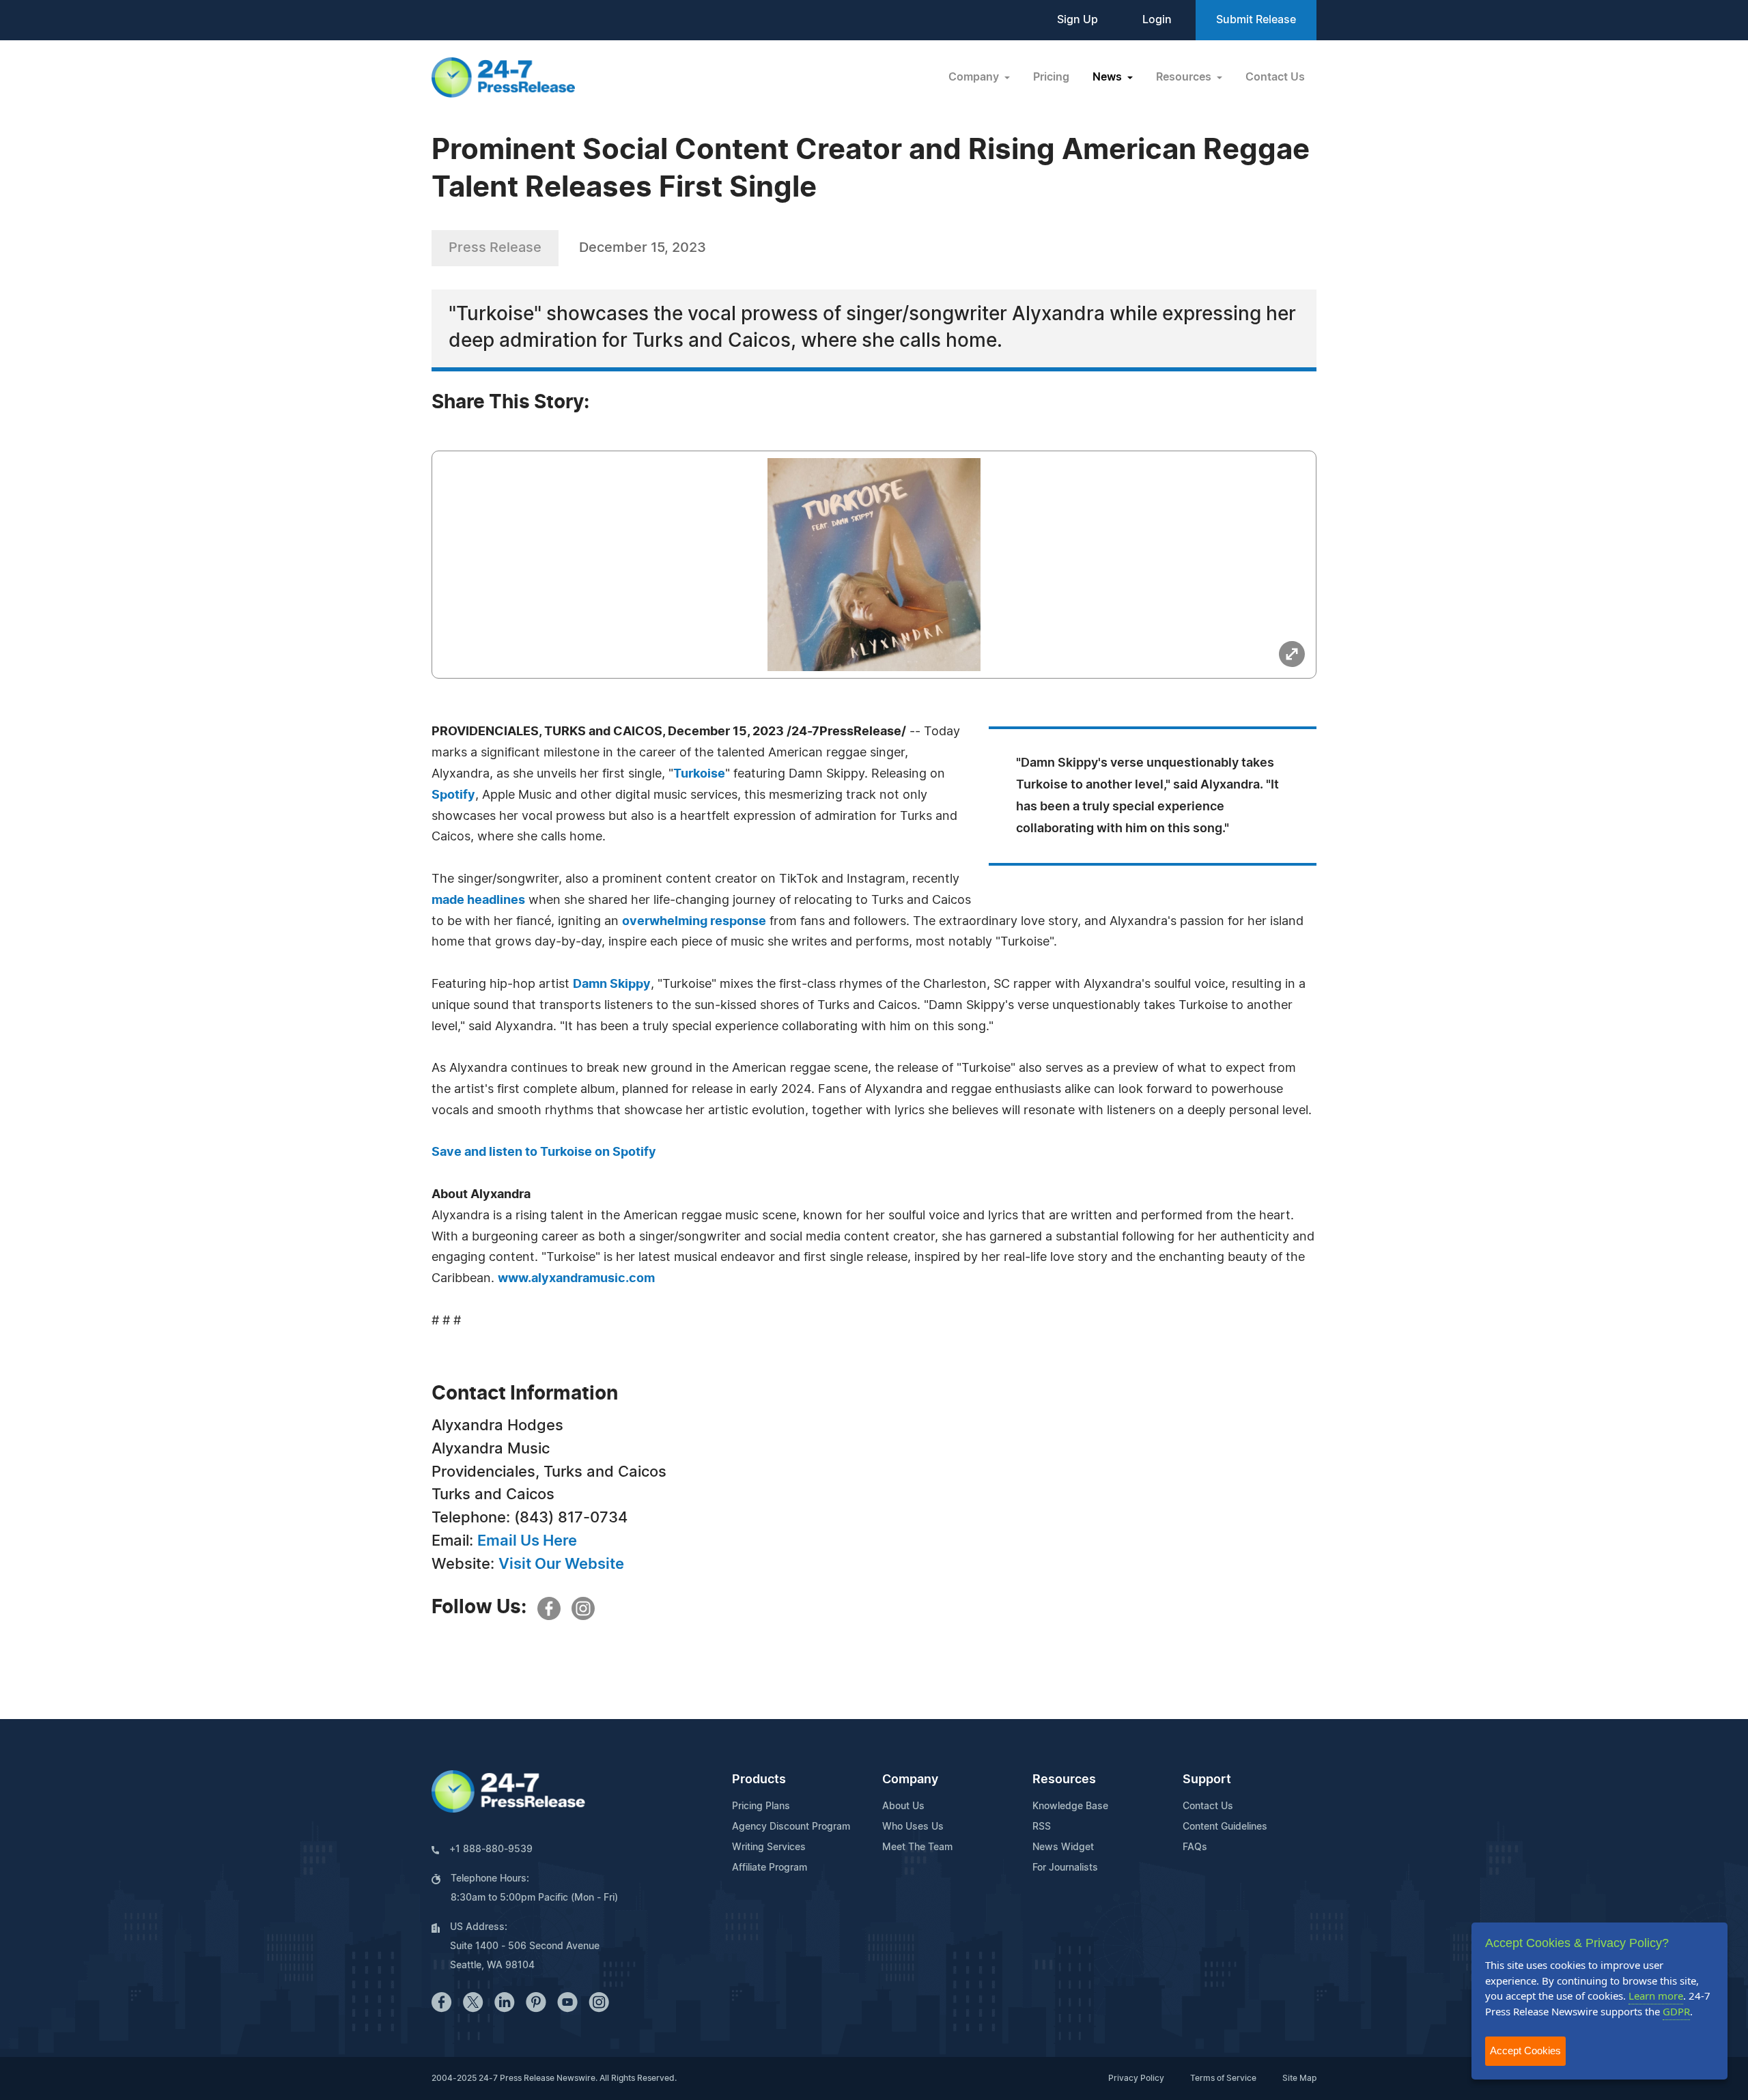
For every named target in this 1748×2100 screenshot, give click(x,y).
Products (759, 1780)
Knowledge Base (1070, 1806)
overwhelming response (694, 922)
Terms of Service (1223, 2078)
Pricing (1051, 77)
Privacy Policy (1136, 2078)
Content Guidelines (1225, 1827)
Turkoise (699, 774)
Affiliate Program (770, 1868)
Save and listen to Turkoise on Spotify (544, 1152)
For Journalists (1065, 1868)
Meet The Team (917, 1847)
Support (1207, 1780)
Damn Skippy (612, 984)
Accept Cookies (1525, 2051)
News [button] (1109, 77)
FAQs (1195, 1847)
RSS (1042, 1827)
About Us (903, 1806)
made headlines (478, 900)
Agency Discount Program (791, 1827)
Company (910, 1780)
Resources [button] (1185, 77)
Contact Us (1275, 77)
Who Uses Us (913, 1827)
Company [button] (975, 77)
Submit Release (1256, 20)
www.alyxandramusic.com (576, 1279)
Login (1157, 20)
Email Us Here (527, 1541)
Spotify (453, 795)
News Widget (1063, 1847)
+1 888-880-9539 (491, 1849)
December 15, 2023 (643, 248)
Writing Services (769, 1847)
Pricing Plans (761, 1806)
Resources (1064, 1780)
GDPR (1676, 2011)
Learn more (1656, 1996)
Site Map (1299, 2078)
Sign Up (1077, 20)
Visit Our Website (561, 1564)
